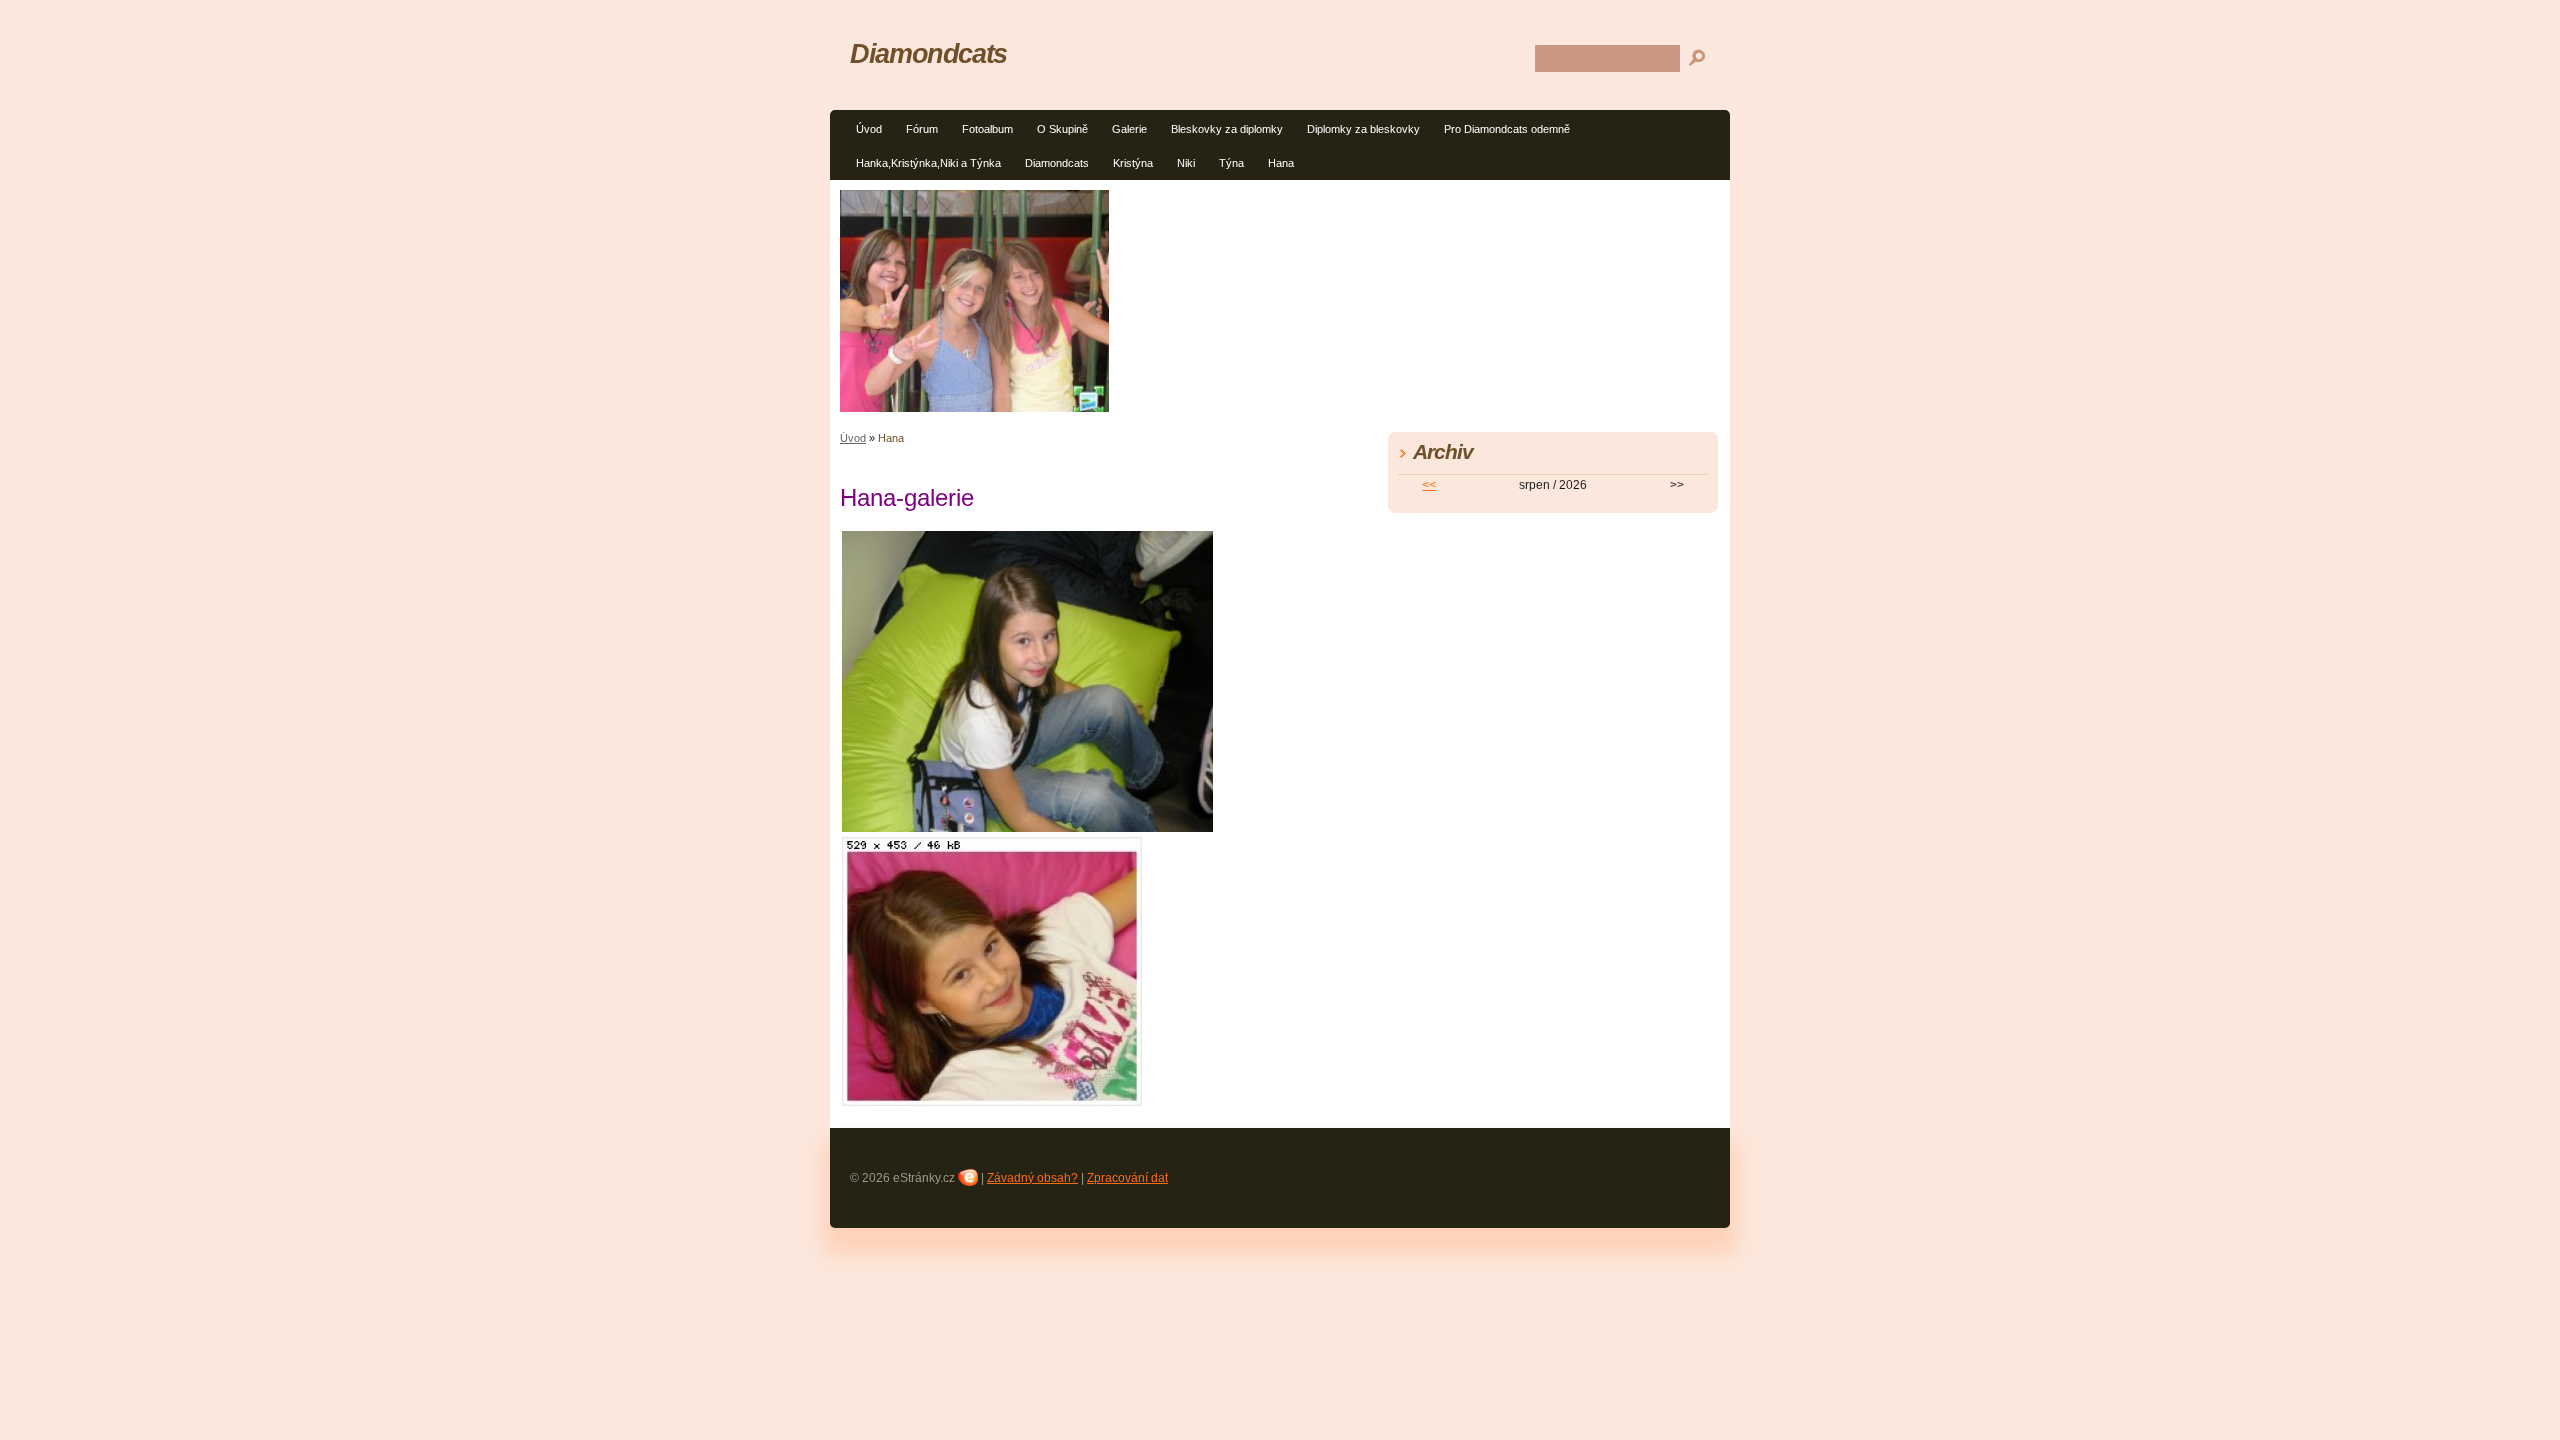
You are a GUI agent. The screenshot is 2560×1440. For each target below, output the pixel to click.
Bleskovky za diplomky (1227, 129)
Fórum (922, 129)
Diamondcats (1057, 163)
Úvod (869, 129)
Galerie (1129, 129)
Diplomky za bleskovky (1363, 129)
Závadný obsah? (1032, 1178)
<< (1429, 485)
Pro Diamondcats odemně (1507, 129)
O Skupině (1062, 129)
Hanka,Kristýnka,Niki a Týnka (928, 163)
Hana (1281, 163)
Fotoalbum (987, 129)
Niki (1186, 163)
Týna (1231, 163)
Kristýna (1133, 163)
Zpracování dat (1127, 1178)
